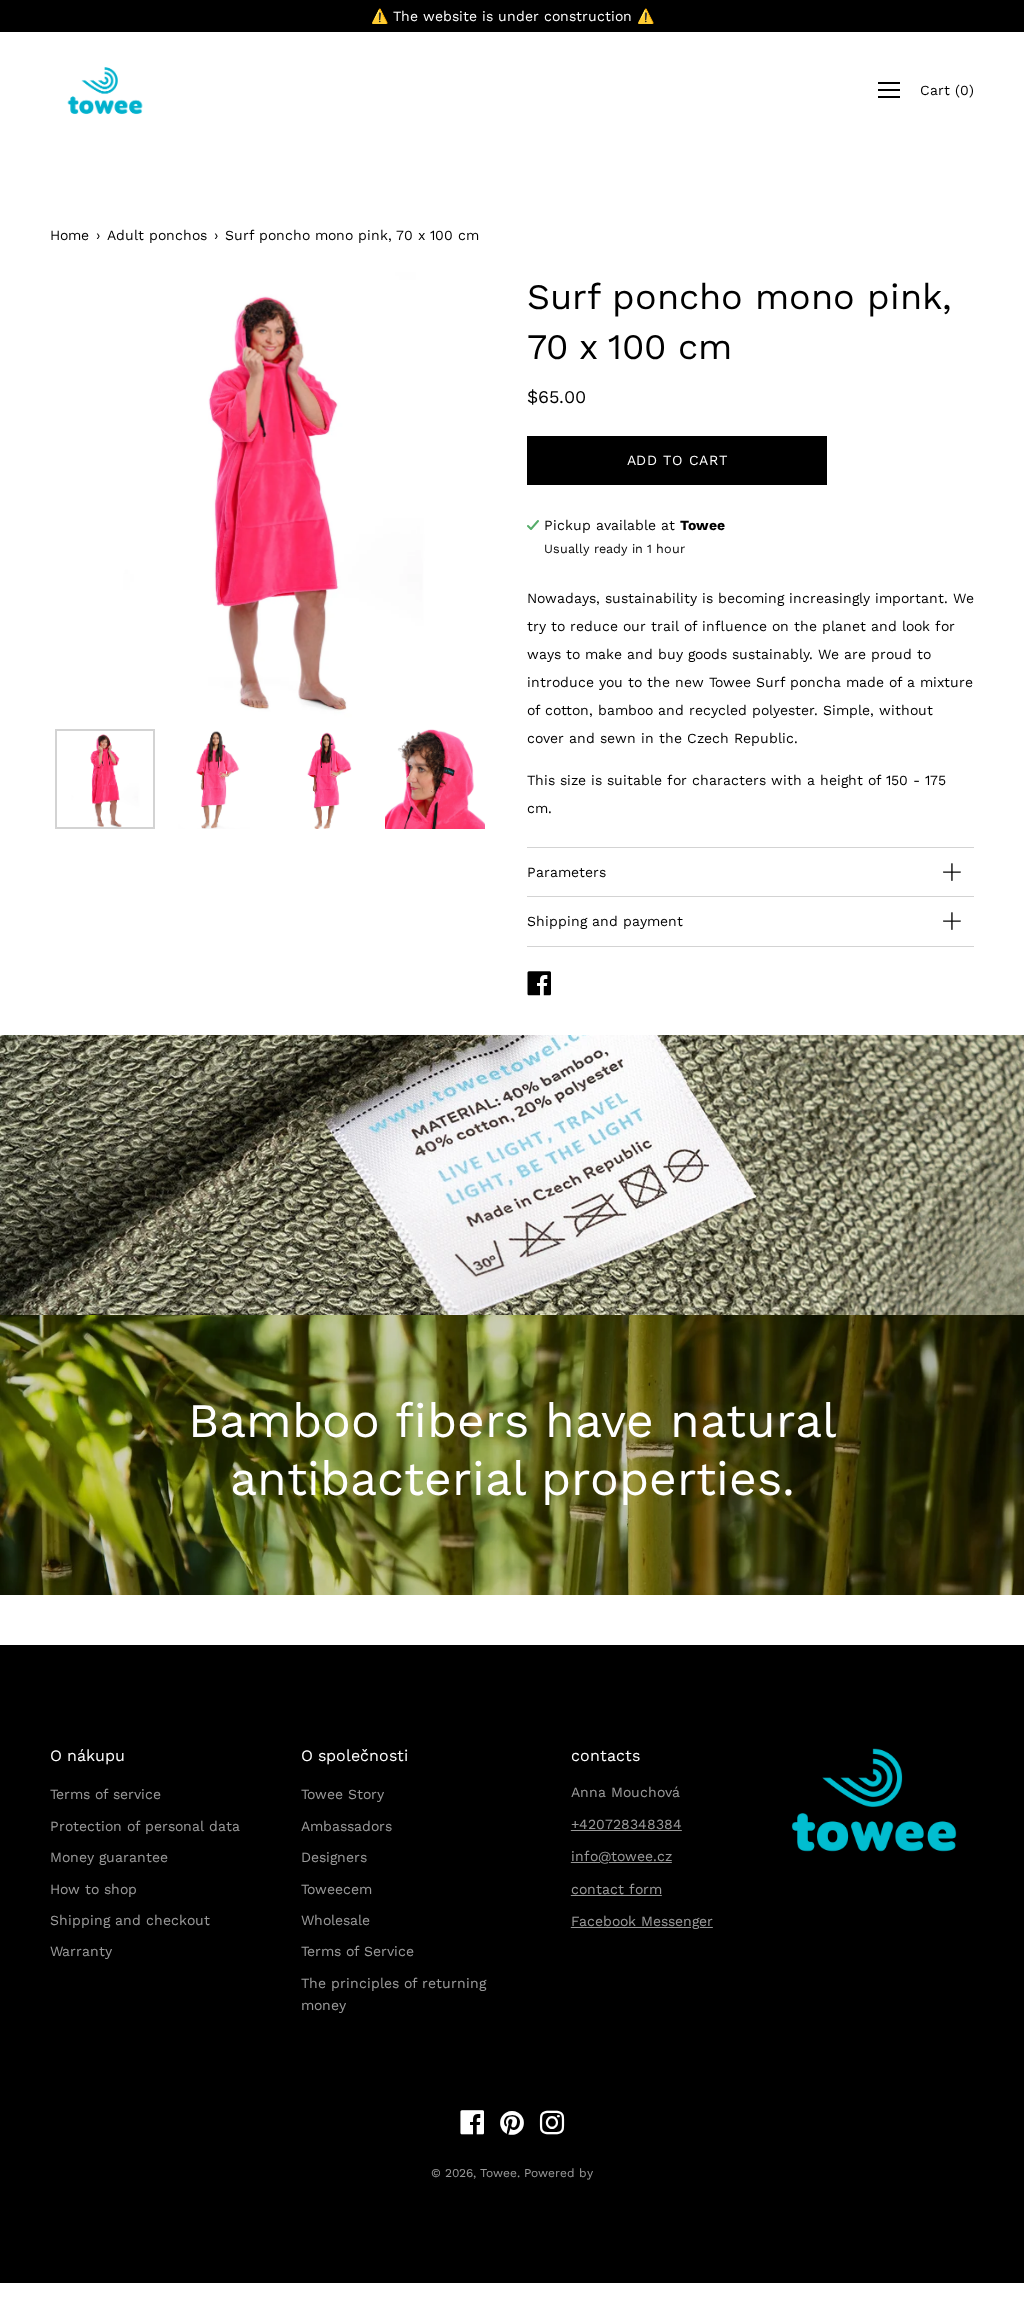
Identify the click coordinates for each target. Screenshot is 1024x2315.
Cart (947, 91)
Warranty (81, 1951)
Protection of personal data (145, 1826)
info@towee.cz (621, 1856)
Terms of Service (357, 1951)
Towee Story (342, 1794)
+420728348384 (626, 1824)
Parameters (566, 872)
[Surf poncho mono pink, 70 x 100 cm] (105, 779)
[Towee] (120, 90)
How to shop (93, 1889)
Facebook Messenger (642, 1921)
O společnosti (354, 1755)
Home (69, 235)
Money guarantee (109, 1857)
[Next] (447, 495)
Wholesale (335, 1920)
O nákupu (87, 1755)
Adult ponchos (157, 235)
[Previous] (100, 495)
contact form (616, 1889)
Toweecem (336, 1889)
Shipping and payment (605, 921)
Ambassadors (346, 1826)
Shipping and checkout (130, 1920)
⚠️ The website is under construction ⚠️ (512, 16)
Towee (498, 2173)
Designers (334, 1857)
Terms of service (105, 1794)
